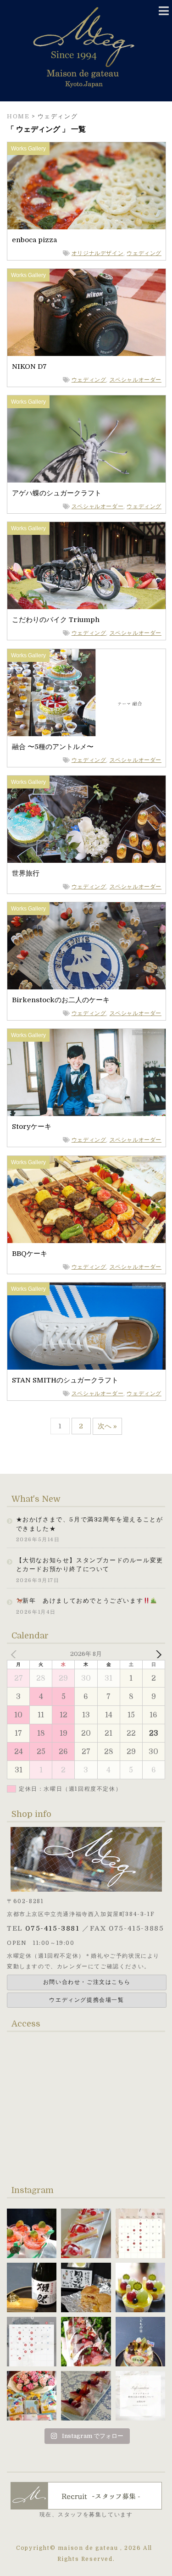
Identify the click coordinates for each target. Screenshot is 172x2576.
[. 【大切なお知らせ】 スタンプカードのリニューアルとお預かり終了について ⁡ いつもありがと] (140, 2396)
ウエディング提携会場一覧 (86, 2000)
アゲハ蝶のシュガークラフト (57, 493)
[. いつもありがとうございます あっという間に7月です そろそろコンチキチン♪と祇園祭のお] (86, 2233)
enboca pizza (34, 240)
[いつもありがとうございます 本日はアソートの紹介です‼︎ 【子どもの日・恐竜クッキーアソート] (32, 2396)
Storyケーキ (32, 1127)
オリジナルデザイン (97, 253)
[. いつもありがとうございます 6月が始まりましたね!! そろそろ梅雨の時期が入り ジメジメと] (140, 2287)
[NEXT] (156, 1654)
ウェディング (144, 253)
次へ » (107, 1426)
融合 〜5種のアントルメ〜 (53, 747)
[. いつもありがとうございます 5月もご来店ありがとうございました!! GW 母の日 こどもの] (32, 2342)
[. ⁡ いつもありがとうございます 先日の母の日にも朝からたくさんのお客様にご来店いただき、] (86, 2342)
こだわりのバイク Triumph (56, 620)
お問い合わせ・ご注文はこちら (87, 1982)
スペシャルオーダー (136, 380)
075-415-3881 (52, 1928)
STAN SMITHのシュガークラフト (65, 1380)
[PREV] (16, 1654)
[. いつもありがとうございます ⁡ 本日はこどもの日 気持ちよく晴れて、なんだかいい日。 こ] (140, 2342)
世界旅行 (26, 873)
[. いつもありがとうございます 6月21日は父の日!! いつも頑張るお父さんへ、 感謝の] (32, 2287)
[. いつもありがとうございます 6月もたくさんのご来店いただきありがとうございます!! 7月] (140, 2233)
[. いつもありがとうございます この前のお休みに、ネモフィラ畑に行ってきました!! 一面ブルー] (86, 2396)
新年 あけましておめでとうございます (83, 1601)
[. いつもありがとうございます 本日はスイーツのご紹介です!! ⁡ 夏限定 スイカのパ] (32, 2233)
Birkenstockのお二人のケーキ (61, 1000)
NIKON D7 (29, 366)
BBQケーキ (30, 1254)
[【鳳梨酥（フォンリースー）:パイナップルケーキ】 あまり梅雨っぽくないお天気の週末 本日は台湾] (86, 2287)
